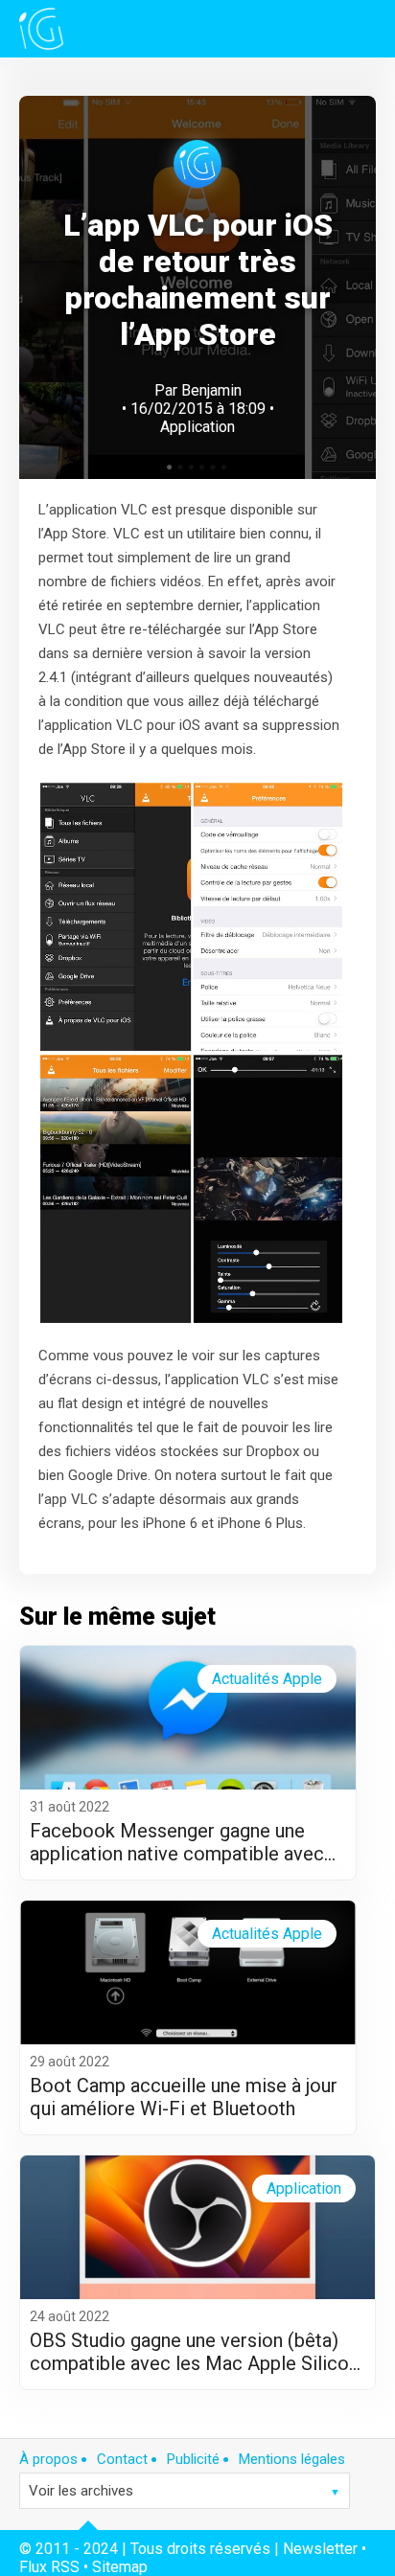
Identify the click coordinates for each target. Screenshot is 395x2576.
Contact (122, 2459)
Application (197, 427)
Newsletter (320, 2549)
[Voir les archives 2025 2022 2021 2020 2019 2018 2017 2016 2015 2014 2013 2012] (185, 2491)
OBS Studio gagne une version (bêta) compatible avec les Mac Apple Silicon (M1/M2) (194, 2352)
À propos (48, 2459)
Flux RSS (49, 2567)
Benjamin (211, 390)
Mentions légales (292, 2459)
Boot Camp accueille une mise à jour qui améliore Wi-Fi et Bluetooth (184, 2097)
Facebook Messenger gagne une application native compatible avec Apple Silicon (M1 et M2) (177, 1842)
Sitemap (120, 2567)
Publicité (193, 2459)
